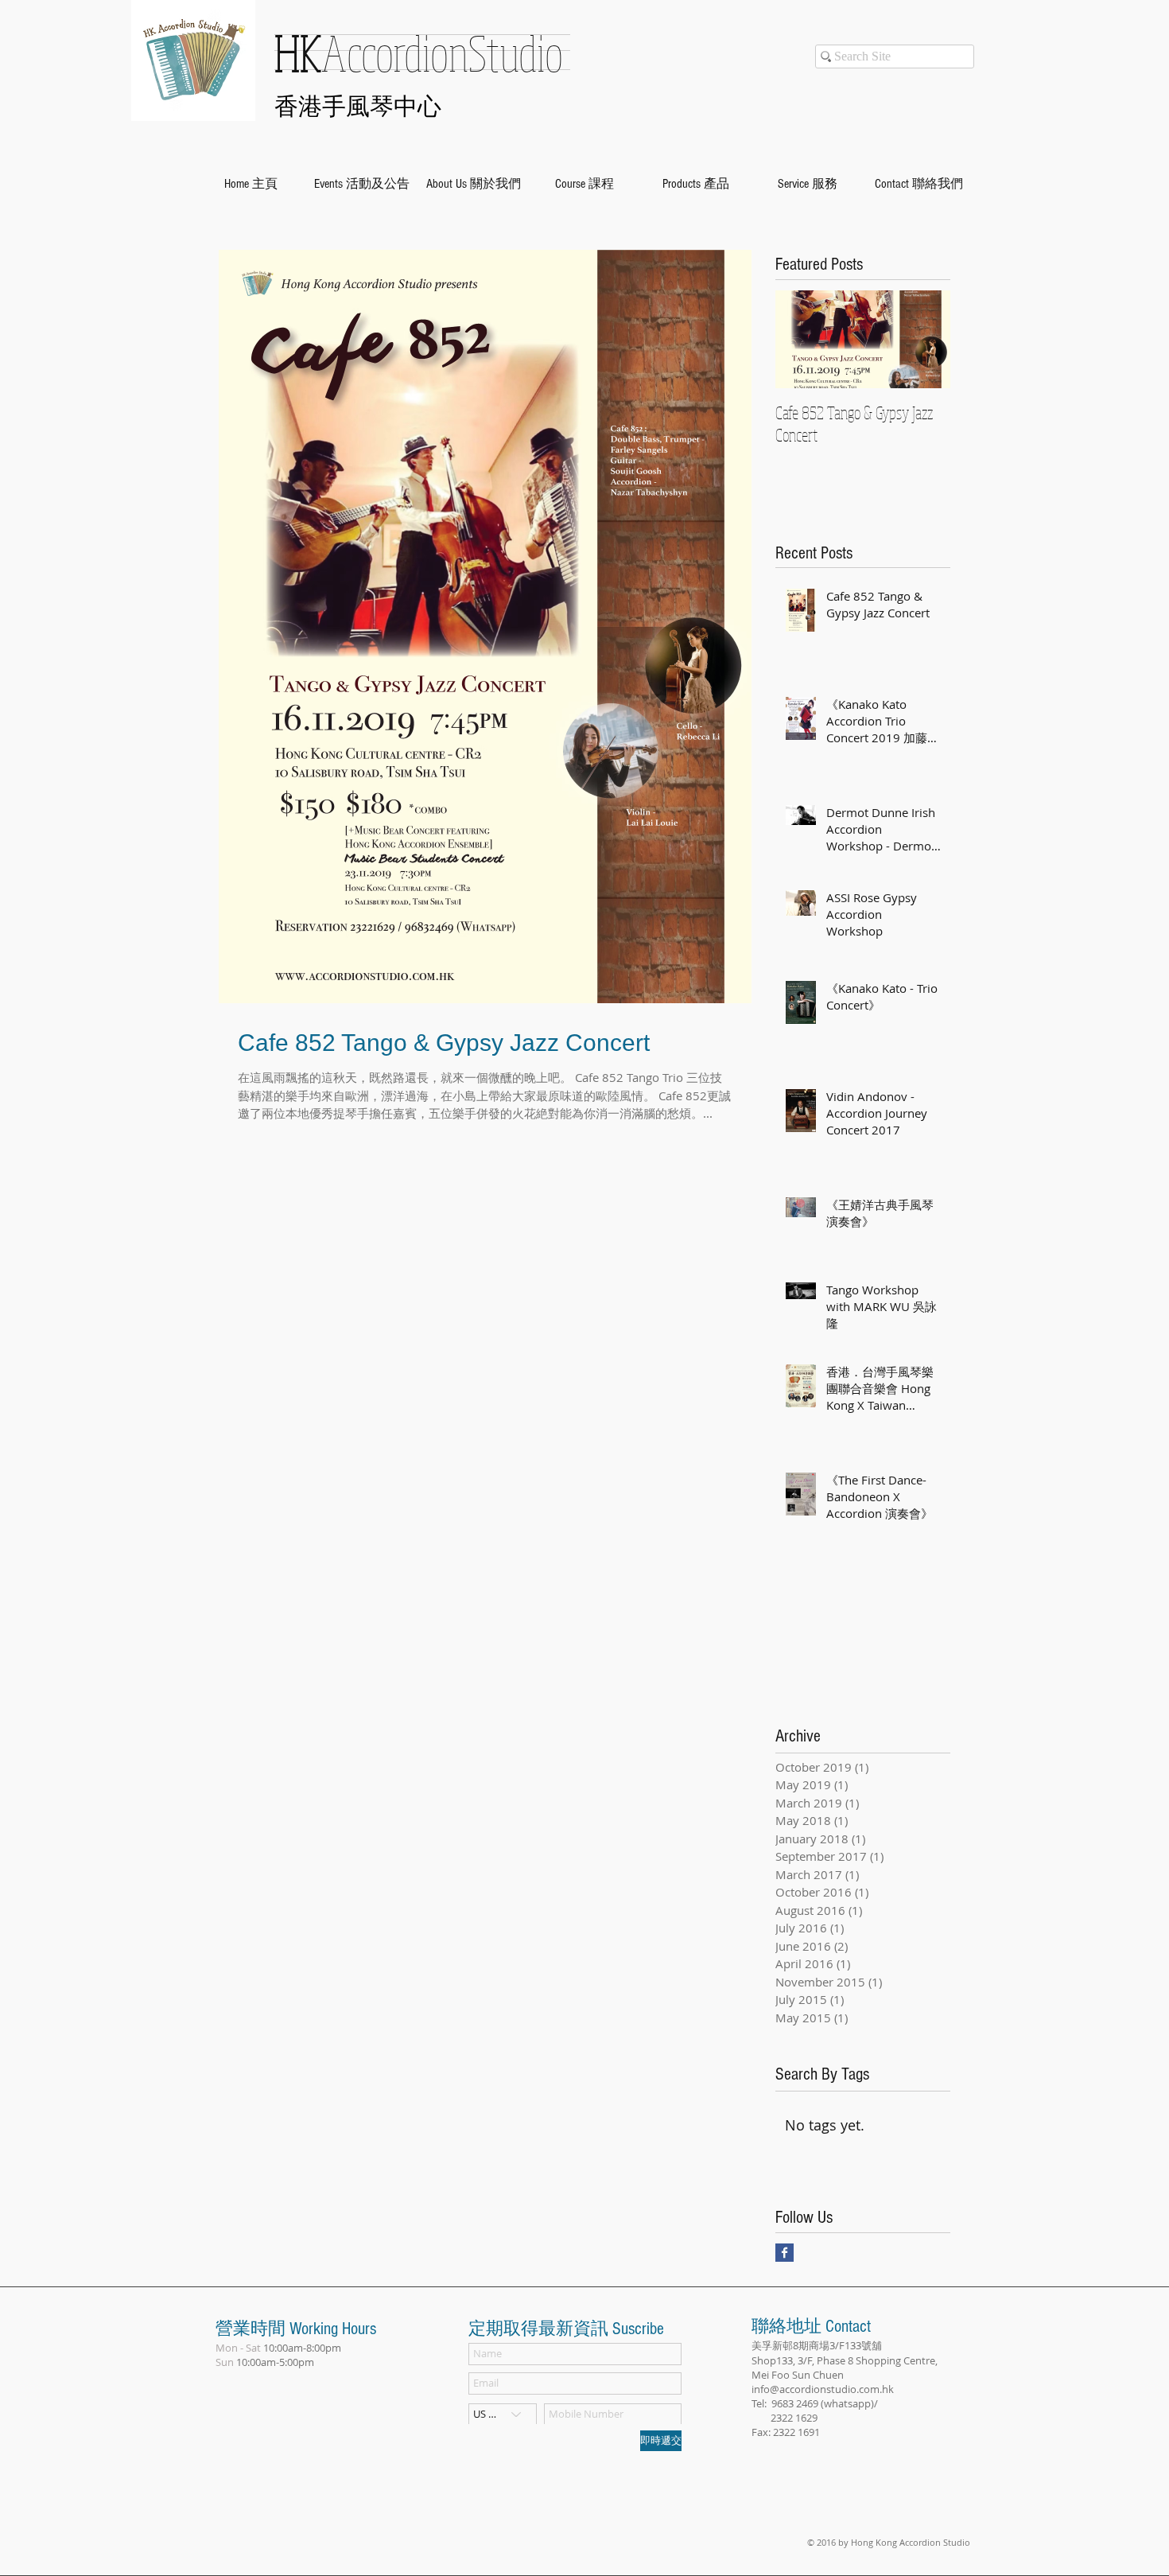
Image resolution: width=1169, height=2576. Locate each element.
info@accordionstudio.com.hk (823, 2389)
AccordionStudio (419, 53)
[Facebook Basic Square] (785, 2253)
